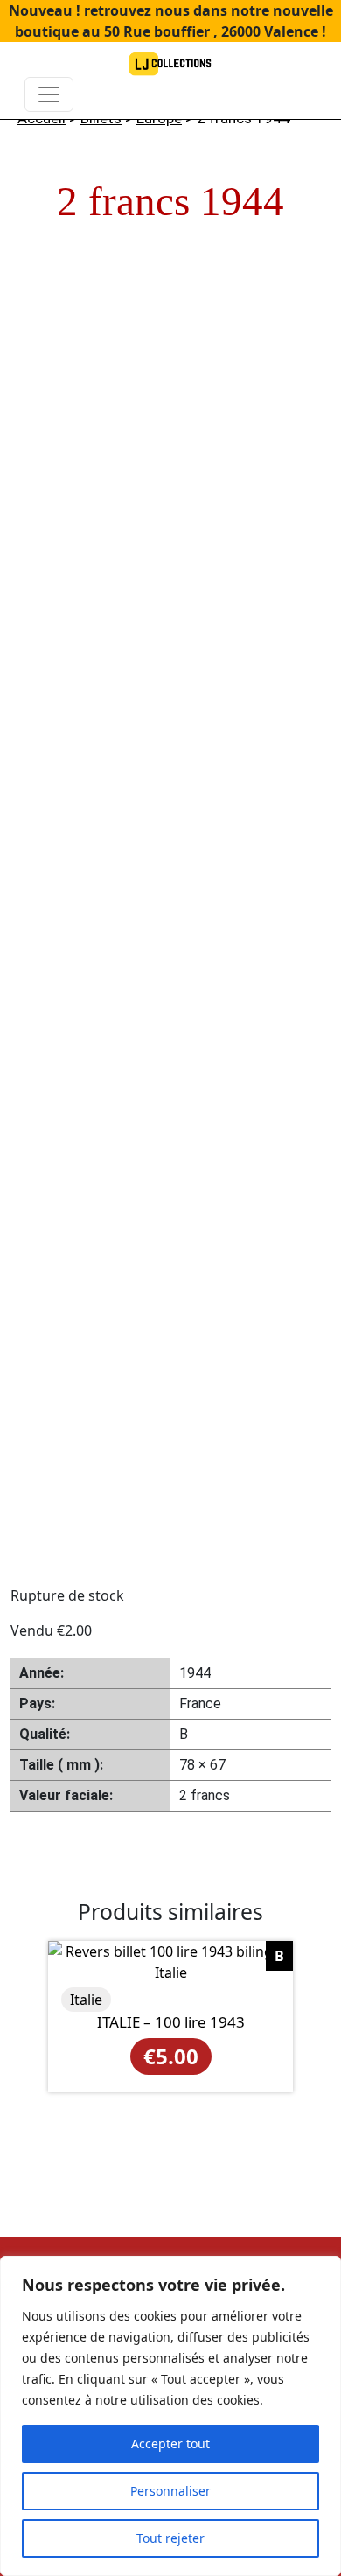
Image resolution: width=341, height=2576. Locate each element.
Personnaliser (170, 2491)
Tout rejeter (170, 2538)
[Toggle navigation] (49, 94)
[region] (170, 2416)
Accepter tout (170, 2443)
